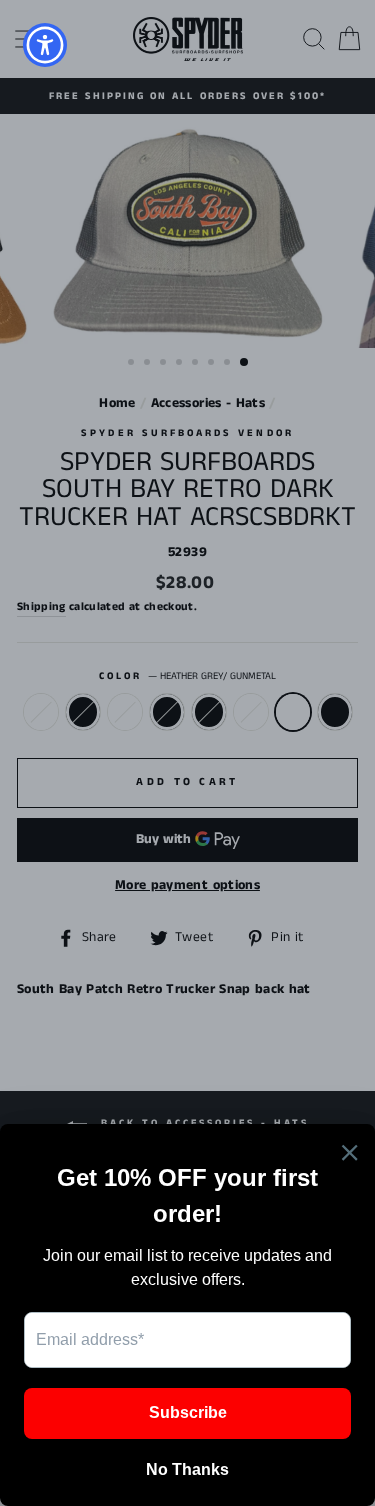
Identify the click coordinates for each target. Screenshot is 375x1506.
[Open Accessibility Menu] (45, 45)
